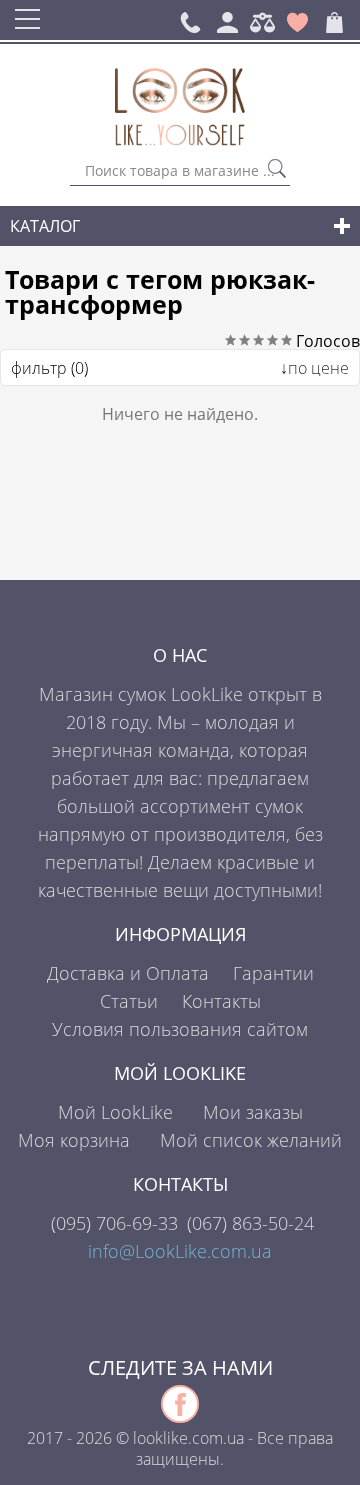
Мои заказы (253, 1112)
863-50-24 (250, 1223)
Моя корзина (74, 1140)
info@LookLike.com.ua (180, 1251)
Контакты (221, 1001)
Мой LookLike (115, 1112)
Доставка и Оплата (128, 973)
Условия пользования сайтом (180, 1029)
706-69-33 (114, 1223)
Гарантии (273, 973)
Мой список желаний (251, 1140)
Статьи (129, 1001)
